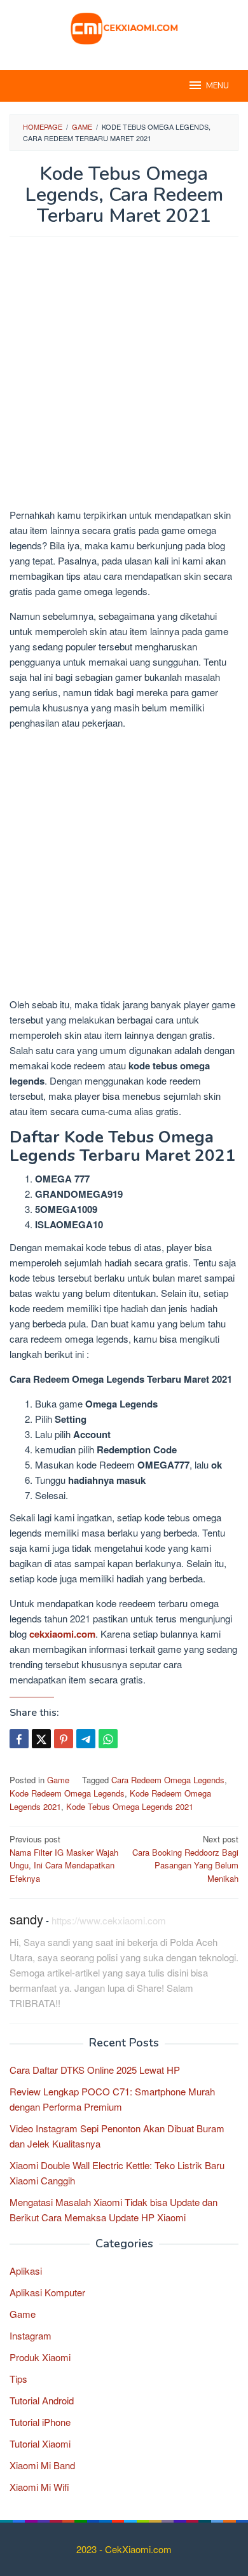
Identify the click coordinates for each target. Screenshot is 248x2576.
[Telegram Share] (86, 1739)
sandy (26, 1919)
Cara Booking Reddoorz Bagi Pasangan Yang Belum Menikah (185, 1859)
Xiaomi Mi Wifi (39, 2487)
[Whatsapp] (108, 1739)
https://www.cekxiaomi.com (109, 1920)
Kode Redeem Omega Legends (67, 1793)
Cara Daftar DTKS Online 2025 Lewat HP (95, 2070)
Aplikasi (26, 2271)
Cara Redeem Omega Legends (168, 1780)
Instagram (31, 2335)
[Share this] (19, 1739)
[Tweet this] (41, 1739)
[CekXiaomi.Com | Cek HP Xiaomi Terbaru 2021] (124, 27)
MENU (217, 86)
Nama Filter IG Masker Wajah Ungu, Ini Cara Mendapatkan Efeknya (64, 1859)
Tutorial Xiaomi (40, 2443)
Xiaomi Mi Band (42, 2465)
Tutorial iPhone (40, 2422)
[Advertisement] (124, 378)
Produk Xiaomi (40, 2357)
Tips (18, 2379)
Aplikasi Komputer (47, 2292)
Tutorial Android (42, 2400)
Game (58, 1780)
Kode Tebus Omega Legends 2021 (130, 1806)
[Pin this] (64, 1739)
